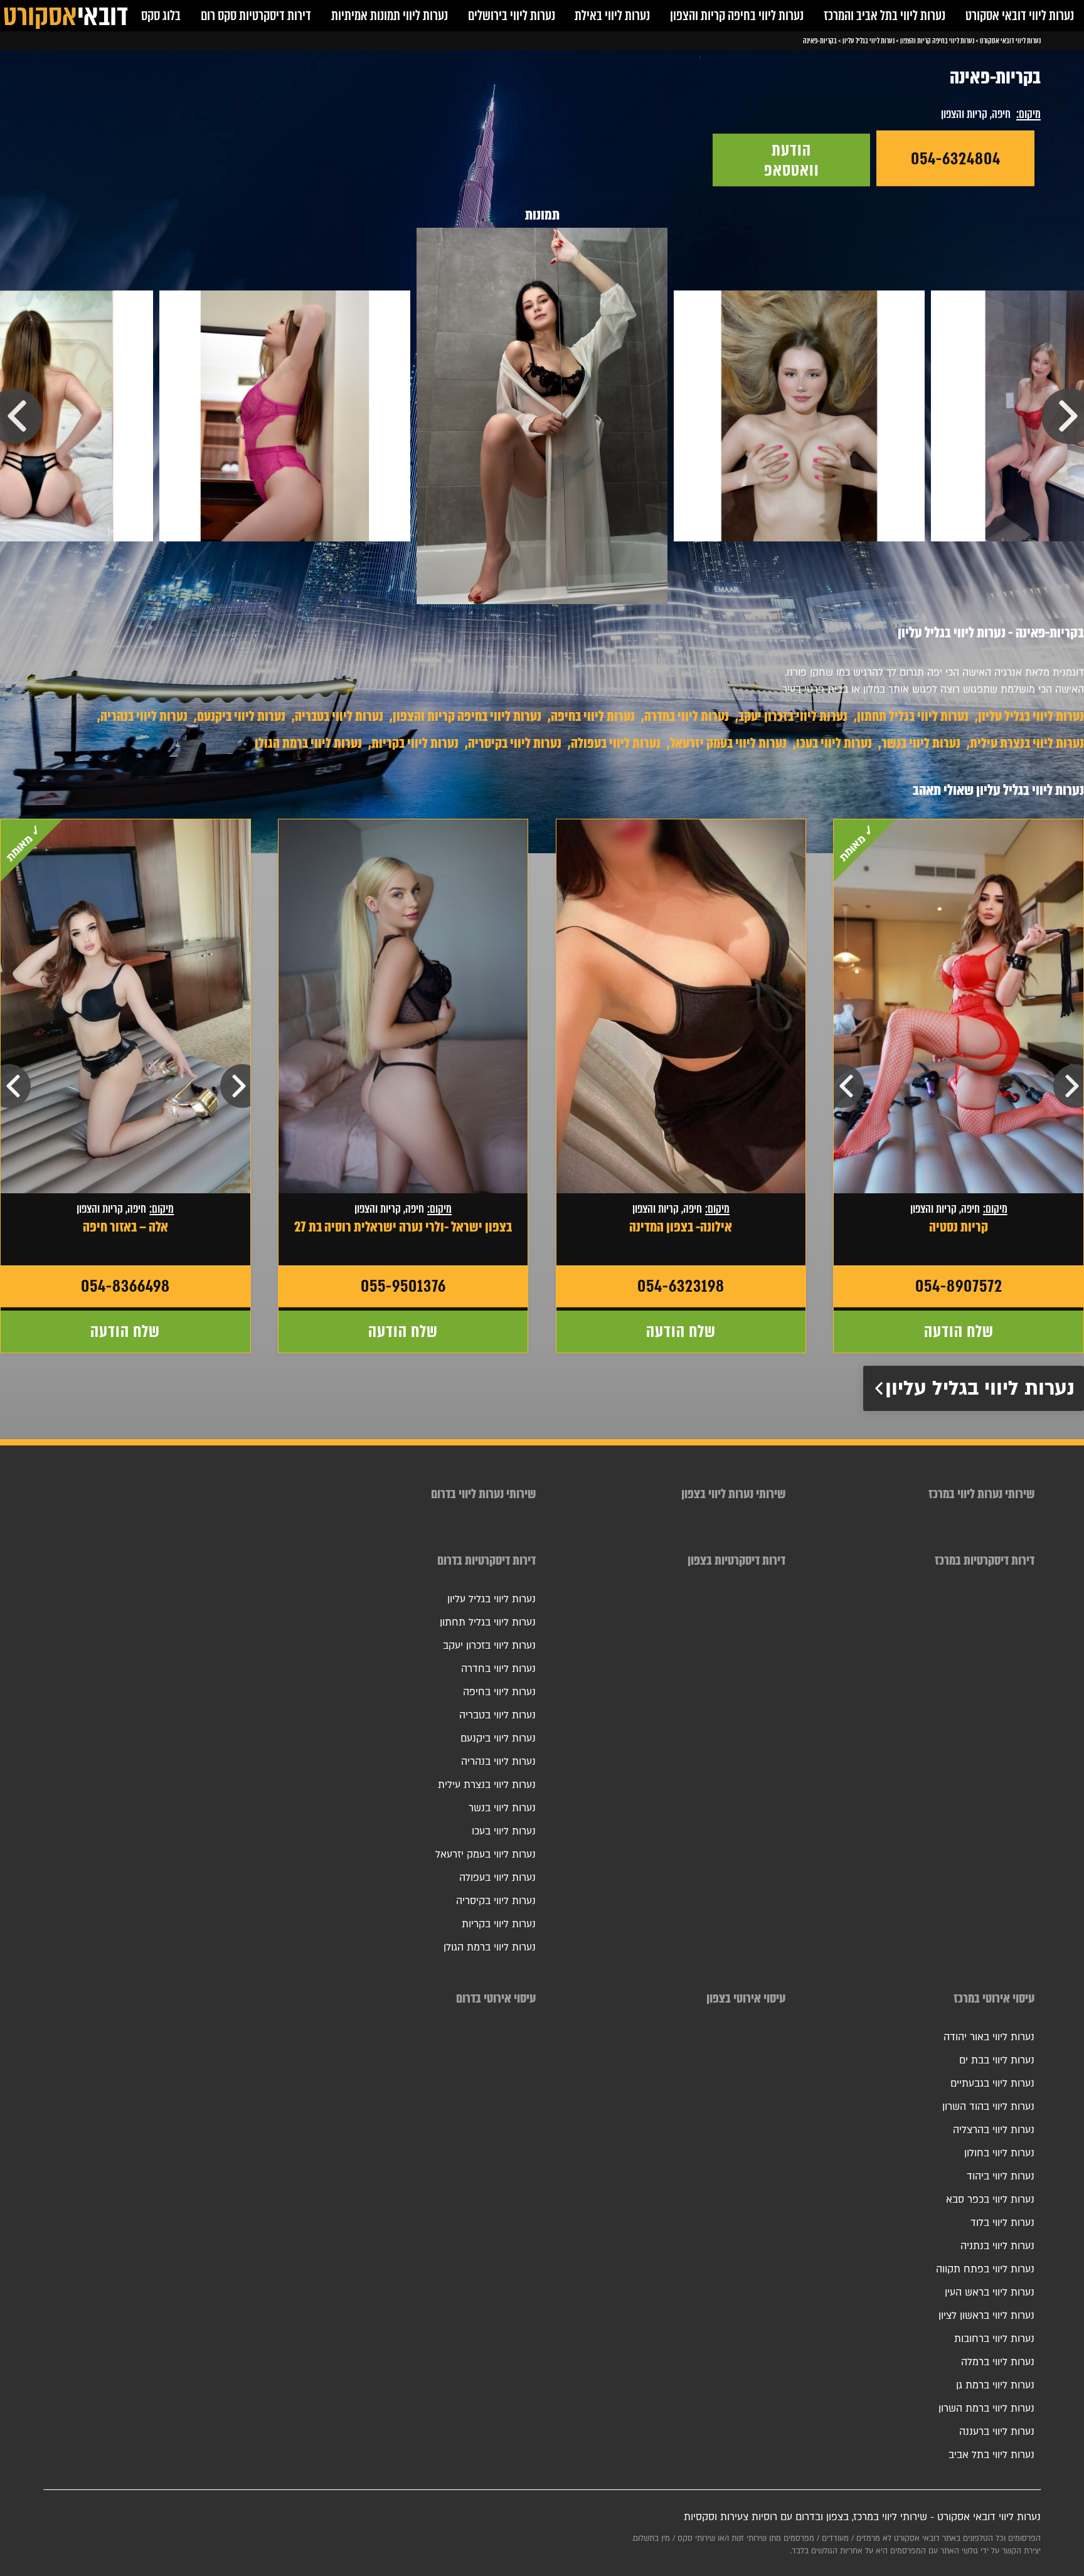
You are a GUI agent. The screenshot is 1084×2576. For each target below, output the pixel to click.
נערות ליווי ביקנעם (241, 716)
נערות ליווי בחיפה (593, 716)
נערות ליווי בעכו (834, 743)
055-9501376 (403, 1286)
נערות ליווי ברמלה (998, 2362)
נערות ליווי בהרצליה (994, 2130)
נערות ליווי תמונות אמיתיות (390, 15)
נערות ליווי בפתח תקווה (985, 2269)
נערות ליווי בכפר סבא (990, 2200)
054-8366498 (125, 1286)
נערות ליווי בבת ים (997, 2060)
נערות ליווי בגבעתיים (992, 2084)
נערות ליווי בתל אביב (991, 2455)
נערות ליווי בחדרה (687, 716)
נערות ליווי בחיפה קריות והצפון (737, 15)
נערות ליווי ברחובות (994, 2339)
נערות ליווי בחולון (999, 2153)
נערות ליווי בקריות (415, 743)
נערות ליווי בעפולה (616, 743)
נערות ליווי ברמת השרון (986, 2408)
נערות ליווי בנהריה (144, 716)
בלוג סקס (161, 15)
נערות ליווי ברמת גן (995, 2385)
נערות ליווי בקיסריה (515, 743)
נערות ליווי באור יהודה (989, 2037)
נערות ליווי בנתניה (997, 2246)
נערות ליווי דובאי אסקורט (1020, 15)
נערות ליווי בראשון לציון (986, 2316)
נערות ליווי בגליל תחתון (913, 716)
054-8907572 (959, 1286)
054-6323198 (681, 1286)
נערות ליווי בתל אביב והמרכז (885, 15)
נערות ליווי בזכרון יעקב (793, 716)
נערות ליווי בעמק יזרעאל (728, 743)
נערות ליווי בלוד (1002, 2223)
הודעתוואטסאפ (792, 160)
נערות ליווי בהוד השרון (988, 2107)
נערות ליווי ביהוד (1001, 2176)
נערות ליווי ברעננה (997, 2432)
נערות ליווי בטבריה (339, 716)
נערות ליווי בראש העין (990, 2292)
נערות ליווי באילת (612, 15)
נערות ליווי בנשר (921, 743)
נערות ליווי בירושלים (512, 15)
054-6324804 (956, 159)
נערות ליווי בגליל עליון (1031, 716)
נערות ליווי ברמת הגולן (308, 743)
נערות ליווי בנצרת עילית (1027, 743)
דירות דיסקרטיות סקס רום (256, 15)
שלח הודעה (959, 1331)
